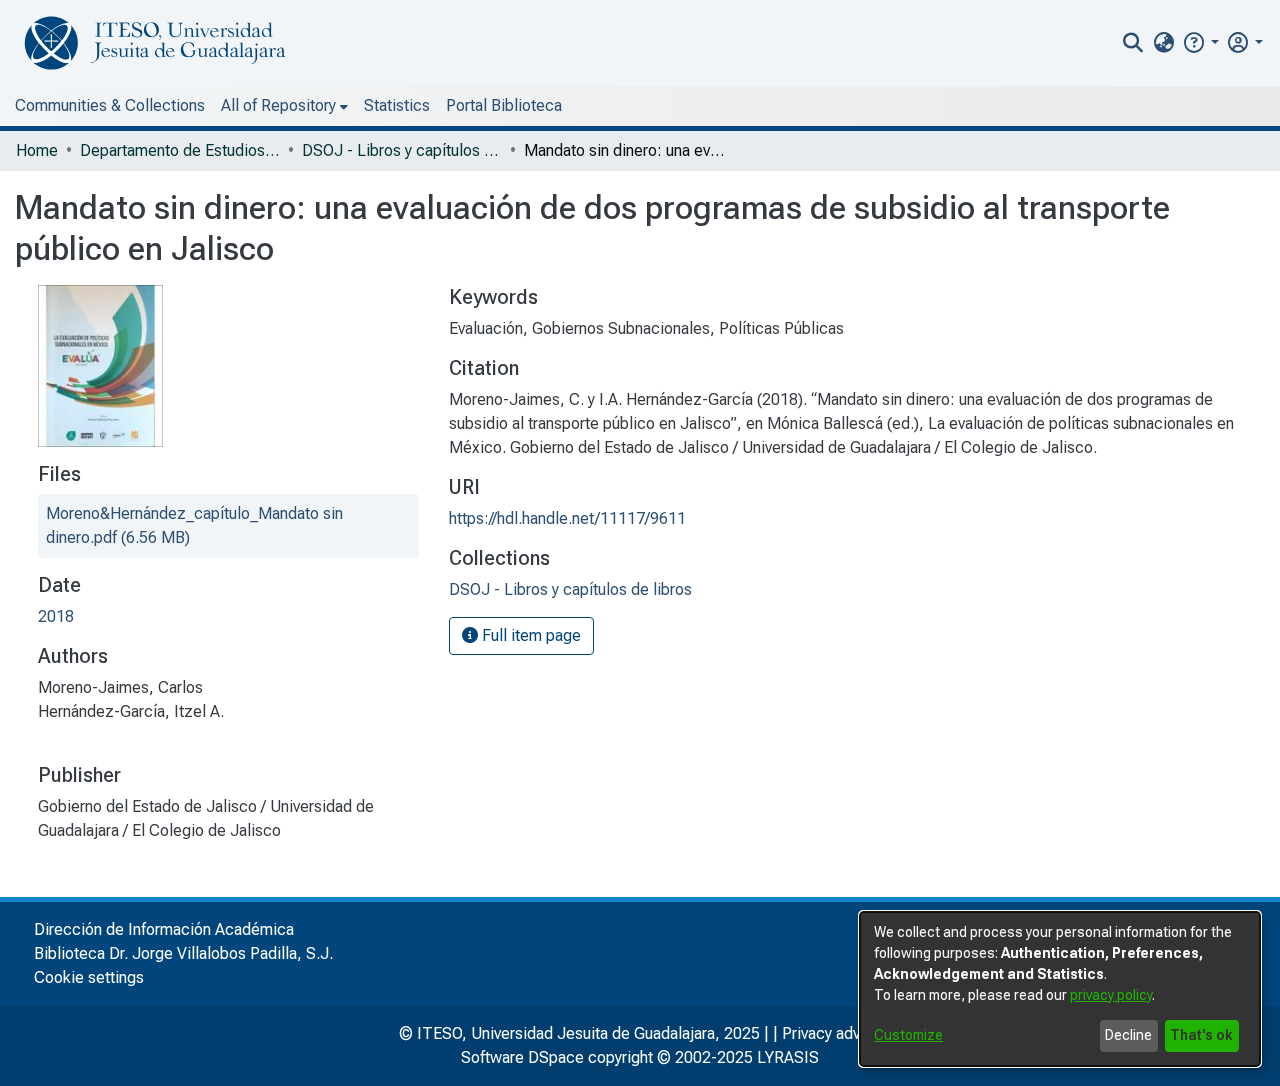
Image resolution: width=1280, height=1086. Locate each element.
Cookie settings (89, 977)
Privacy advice (832, 1033)
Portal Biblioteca (504, 105)
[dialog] (1060, 989)
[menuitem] (1163, 43)
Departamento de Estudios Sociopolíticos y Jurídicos (180, 150)
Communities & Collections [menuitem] (110, 105)
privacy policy (1111, 995)
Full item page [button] (529, 635)
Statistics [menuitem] (397, 105)
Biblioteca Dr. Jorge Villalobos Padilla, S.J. (183, 953)
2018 (56, 616)
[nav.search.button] (1133, 43)
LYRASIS (788, 1057)
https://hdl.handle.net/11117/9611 (567, 518)
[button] (1200, 42)
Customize (908, 1035)
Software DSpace (522, 1057)
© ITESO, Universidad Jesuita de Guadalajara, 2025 (579, 1033)
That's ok (1201, 1035)
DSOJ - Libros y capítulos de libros (402, 150)
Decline (1128, 1035)
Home (37, 150)
